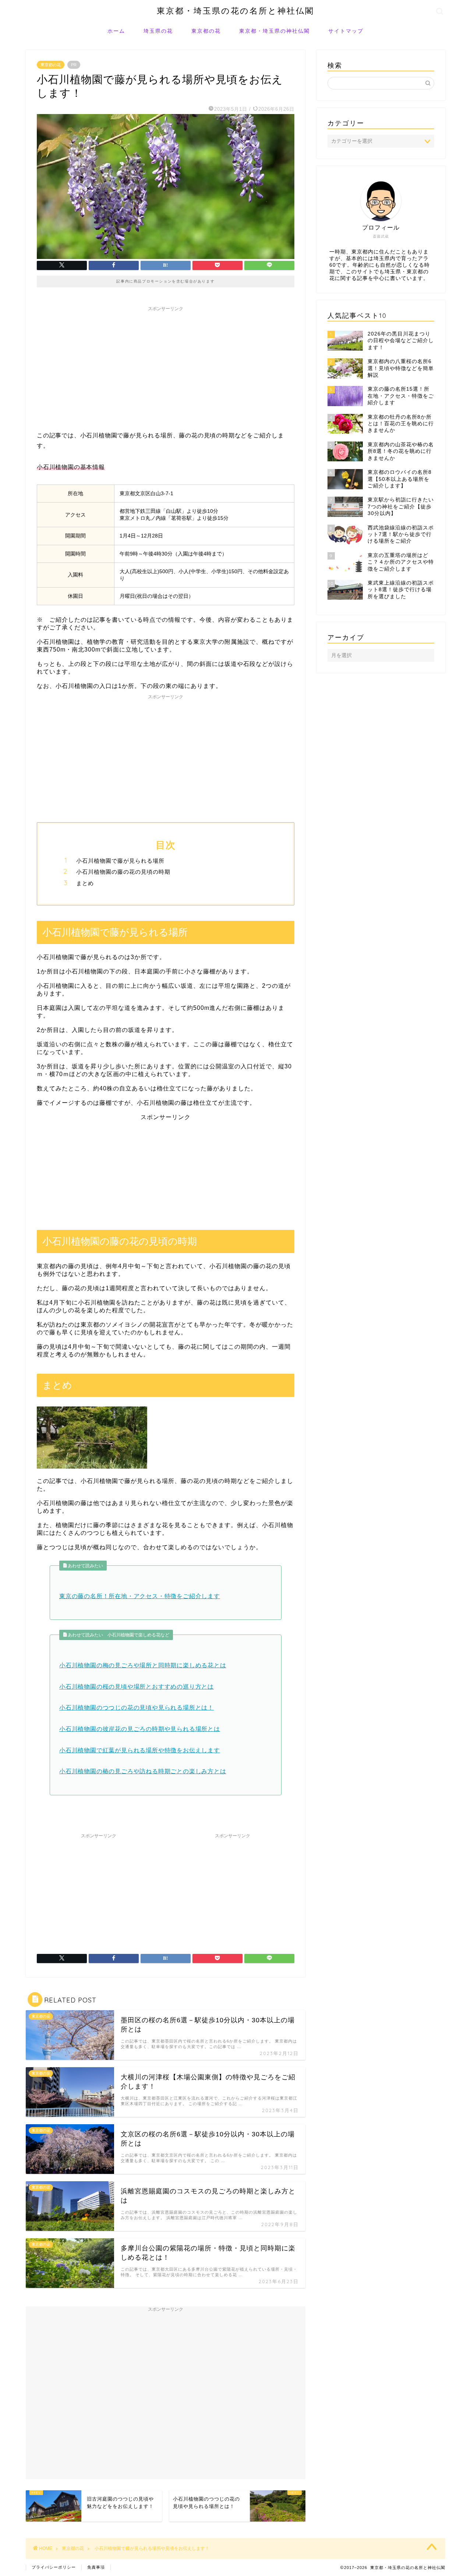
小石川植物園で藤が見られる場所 (120, 861)
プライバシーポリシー (54, 2567)
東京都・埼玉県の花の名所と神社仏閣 (235, 10)
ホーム (116, 31)
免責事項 (96, 2567)
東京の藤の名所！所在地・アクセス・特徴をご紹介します (140, 1596)
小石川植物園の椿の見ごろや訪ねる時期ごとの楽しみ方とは (143, 1771)
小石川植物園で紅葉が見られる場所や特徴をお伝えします (140, 1750)
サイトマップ (346, 31)
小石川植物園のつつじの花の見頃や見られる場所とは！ (137, 1708)
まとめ (85, 883)
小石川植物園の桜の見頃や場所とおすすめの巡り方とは (137, 1687)
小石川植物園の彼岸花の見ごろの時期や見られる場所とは (140, 1729)
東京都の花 (206, 31)
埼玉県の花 (158, 31)
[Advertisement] (166, 366)
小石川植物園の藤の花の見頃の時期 (123, 872)
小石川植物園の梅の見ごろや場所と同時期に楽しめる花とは (143, 1665)
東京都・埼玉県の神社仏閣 (275, 31)
